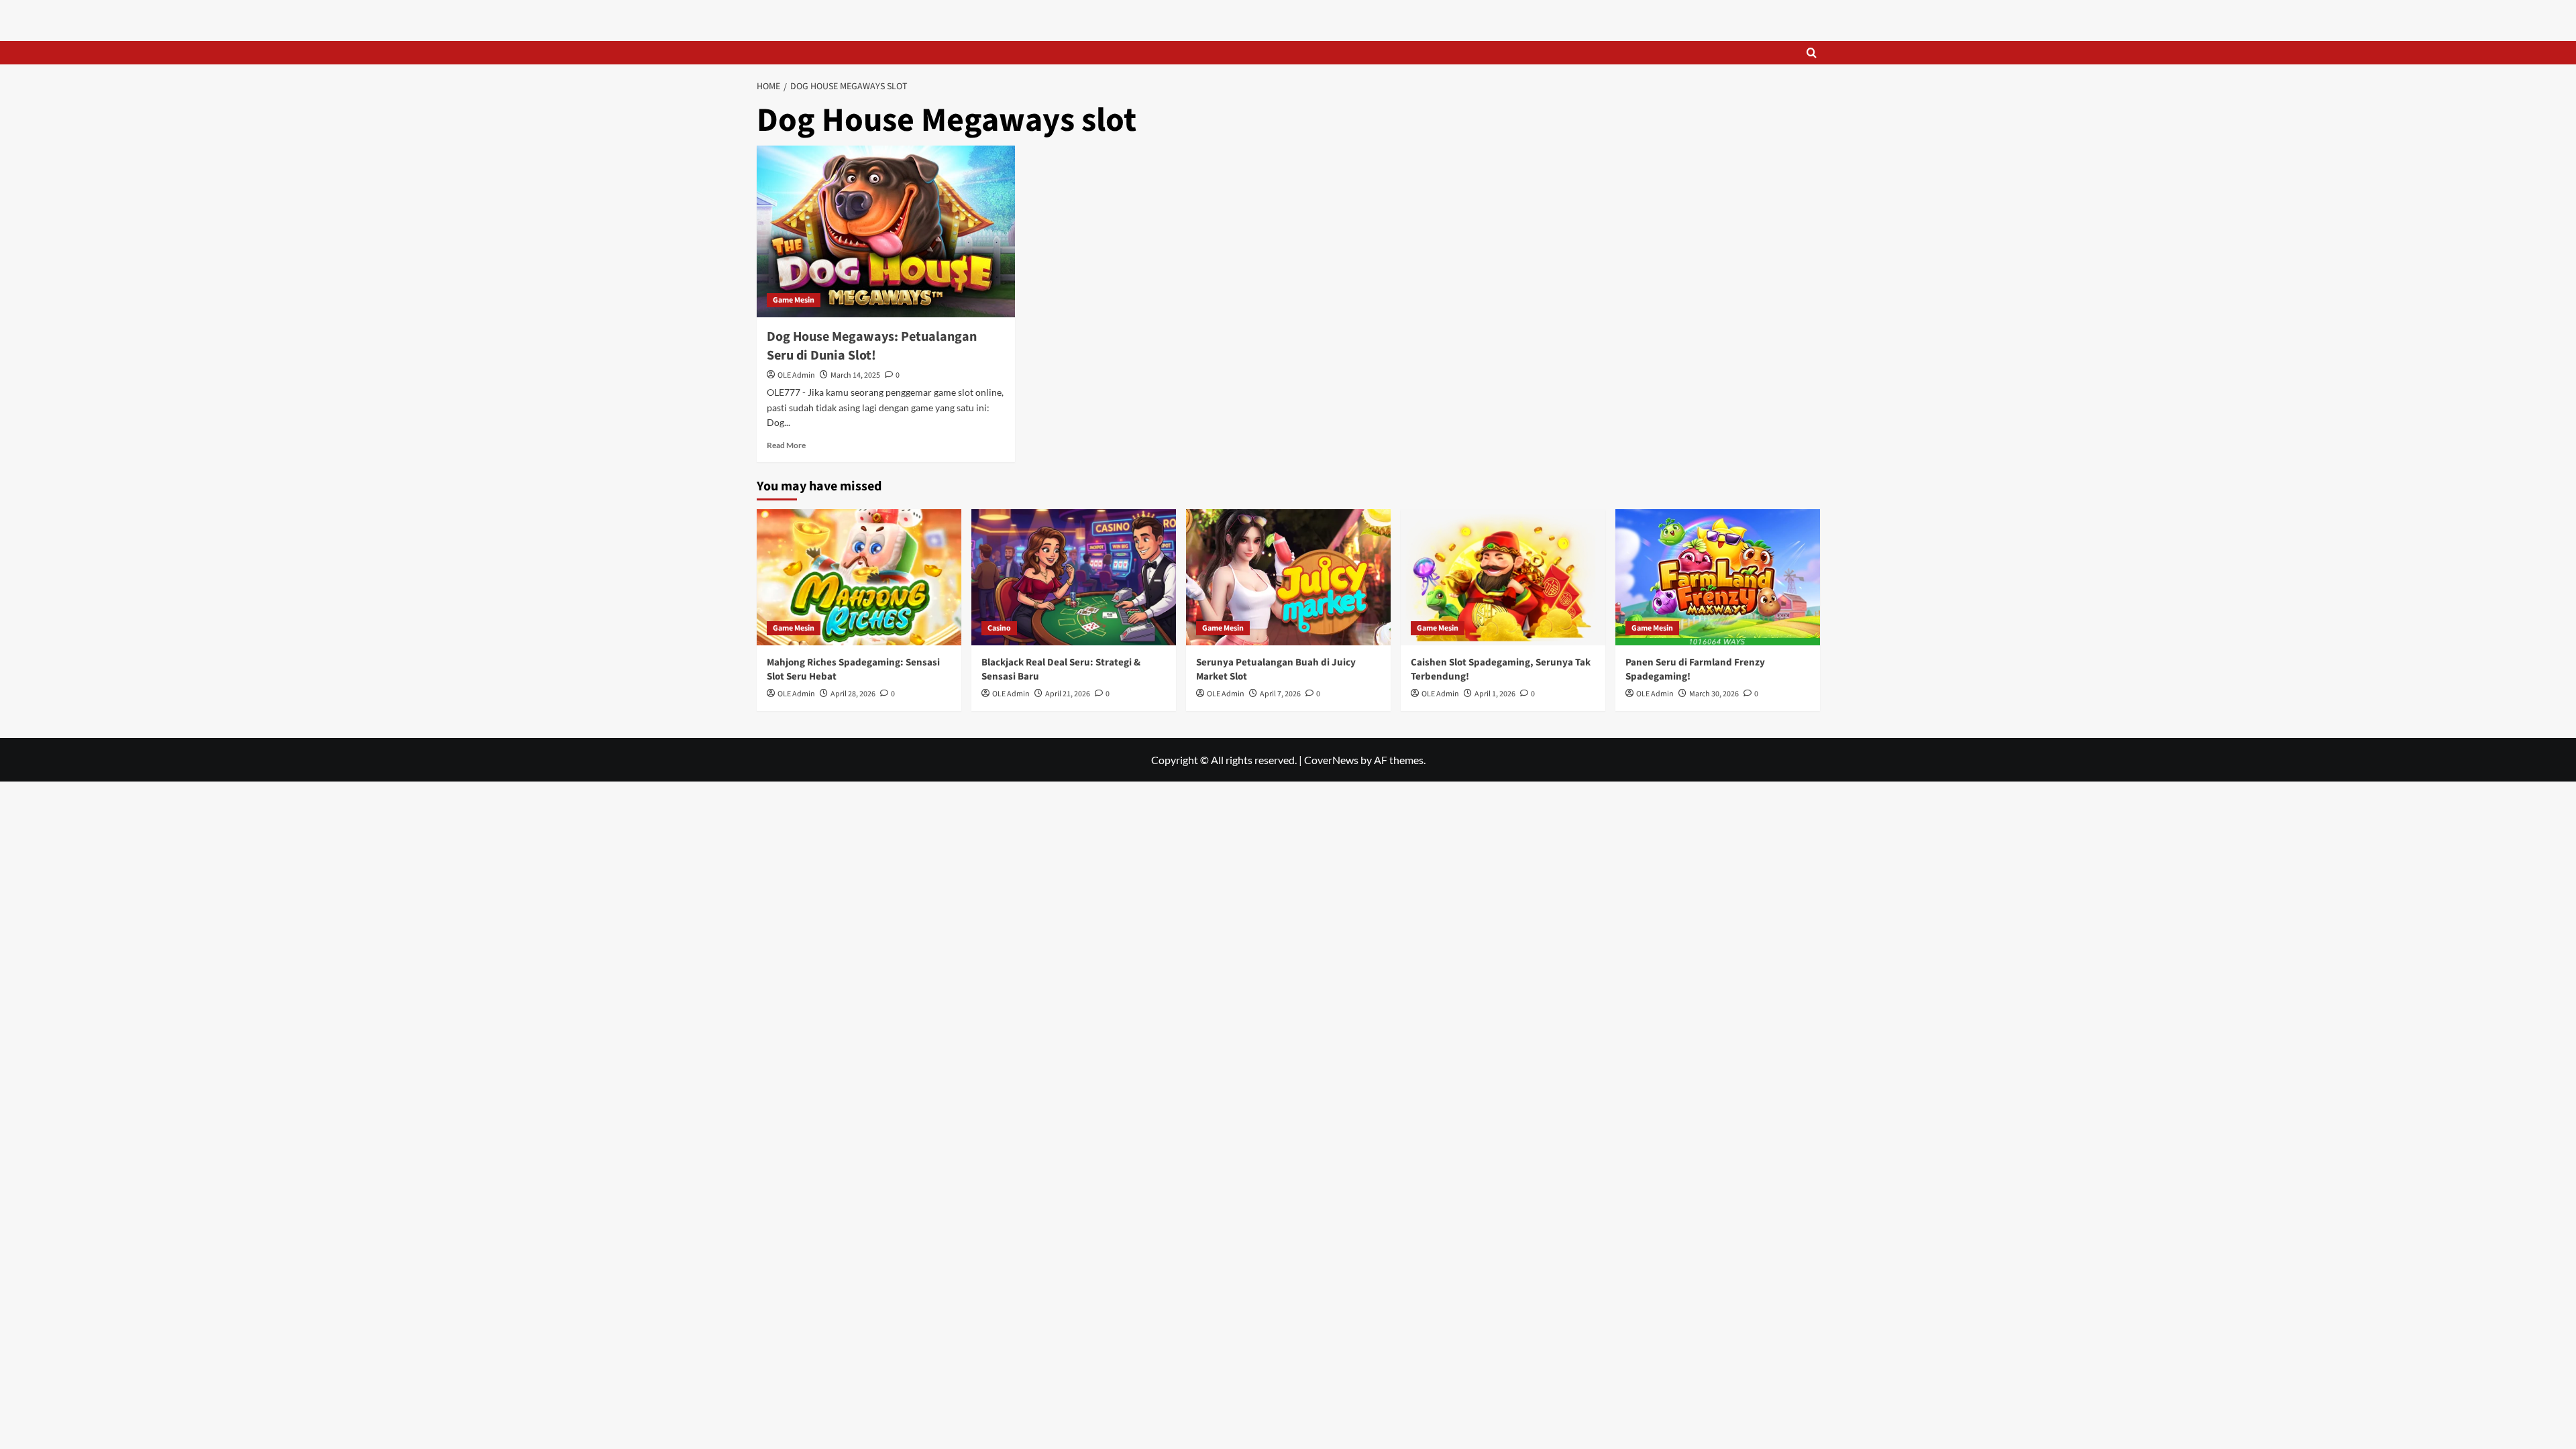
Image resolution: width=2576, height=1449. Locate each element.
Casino (999, 628)
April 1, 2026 (1495, 694)
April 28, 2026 (853, 694)
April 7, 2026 (1280, 694)
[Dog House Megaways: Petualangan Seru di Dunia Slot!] (886, 232)
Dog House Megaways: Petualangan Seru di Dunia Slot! (872, 346)
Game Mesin (794, 300)
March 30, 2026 (1714, 694)
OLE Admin (796, 375)
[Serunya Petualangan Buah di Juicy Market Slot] (1288, 577)
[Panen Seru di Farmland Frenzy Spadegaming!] (1718, 577)
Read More (786, 445)
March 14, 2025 (855, 375)
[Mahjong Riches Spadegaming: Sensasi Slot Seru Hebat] (859, 577)
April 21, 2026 (1068, 694)
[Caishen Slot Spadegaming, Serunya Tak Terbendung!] (1503, 577)
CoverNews (1331, 760)
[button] (1812, 53)
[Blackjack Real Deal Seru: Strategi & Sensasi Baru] (1074, 577)
